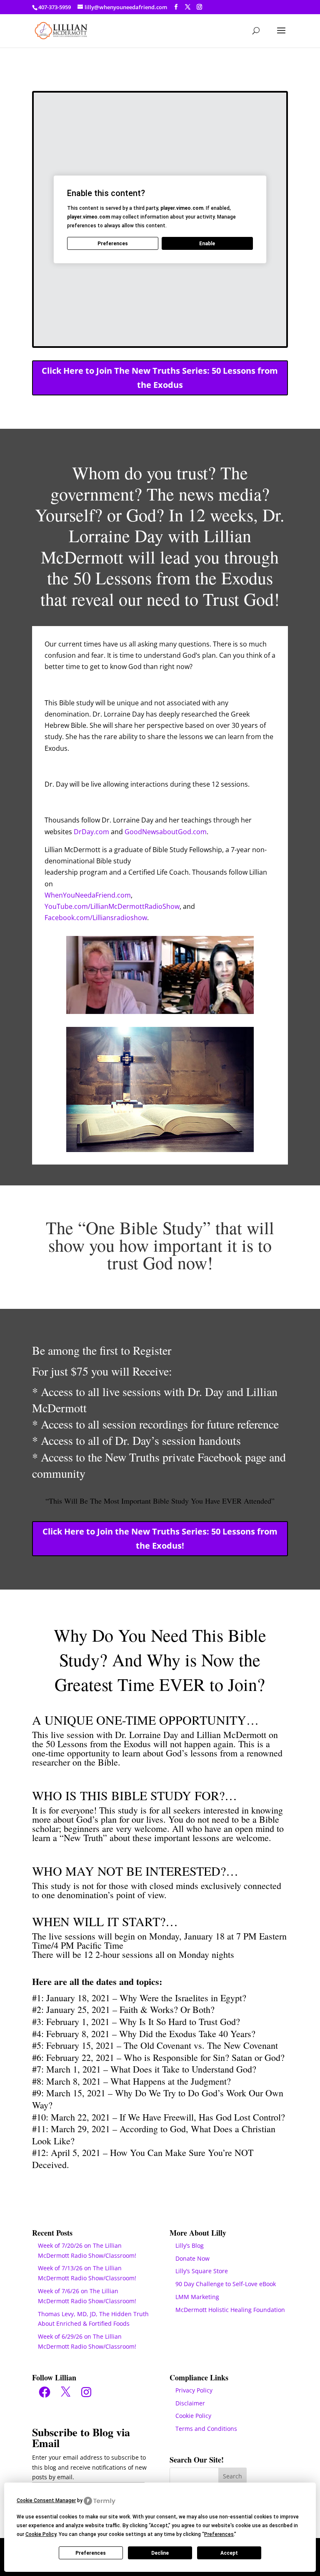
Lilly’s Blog (190, 2245)
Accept (229, 2553)
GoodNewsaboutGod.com (166, 832)
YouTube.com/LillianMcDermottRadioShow (112, 906)
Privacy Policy (194, 2390)
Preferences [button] (219, 2534)
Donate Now (192, 2258)
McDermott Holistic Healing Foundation (230, 2310)
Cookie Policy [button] (41, 2534)
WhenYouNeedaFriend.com (88, 895)
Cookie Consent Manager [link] (46, 2501)
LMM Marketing (197, 2297)
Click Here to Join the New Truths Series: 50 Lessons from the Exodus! (160, 1538)
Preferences (91, 2553)
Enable (207, 244)
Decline (160, 2553)
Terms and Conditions (206, 2429)
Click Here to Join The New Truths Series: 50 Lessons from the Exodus (160, 378)
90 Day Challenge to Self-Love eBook (226, 2284)
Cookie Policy (193, 2416)
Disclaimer (190, 2403)
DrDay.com (91, 832)
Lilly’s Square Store (202, 2271)
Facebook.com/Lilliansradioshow (96, 918)
